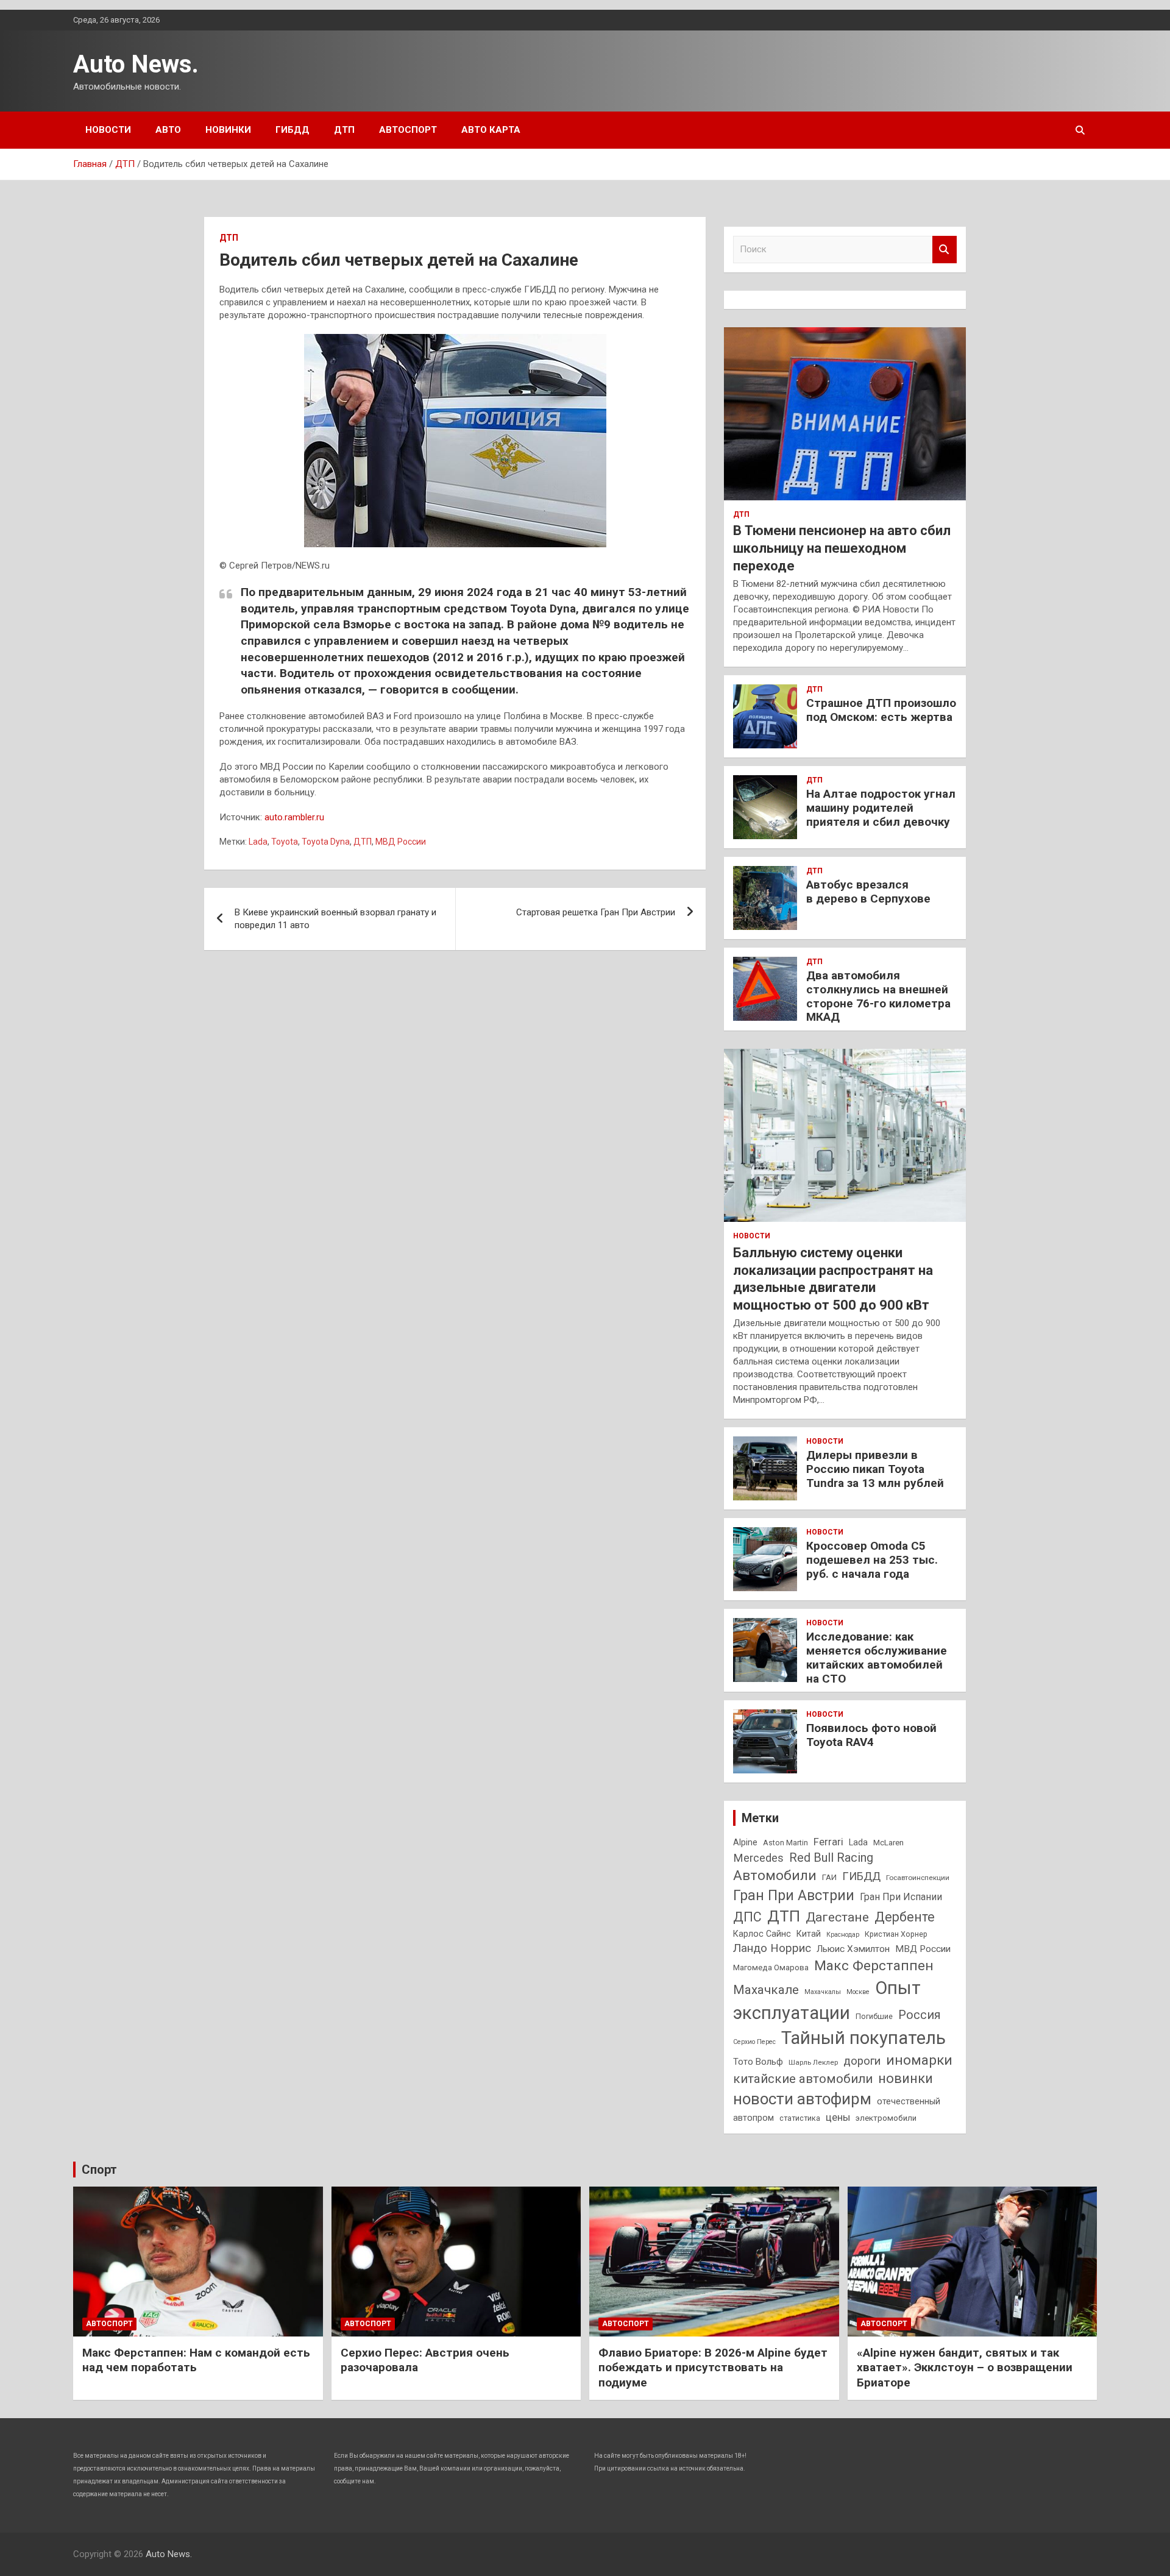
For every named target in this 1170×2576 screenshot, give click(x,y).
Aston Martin (785, 1843)
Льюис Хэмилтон (853, 1949)
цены (838, 2117)
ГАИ (829, 1877)
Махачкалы (823, 1992)
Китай (809, 1934)
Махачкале (766, 1990)
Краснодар (843, 1935)
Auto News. (136, 64)
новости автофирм (802, 2099)
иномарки (919, 2060)
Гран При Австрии (794, 1895)
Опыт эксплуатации (827, 2000)
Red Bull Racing (831, 1858)
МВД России (401, 842)
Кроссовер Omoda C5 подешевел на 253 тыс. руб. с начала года (872, 1560)
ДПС (747, 1917)
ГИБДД (292, 130)
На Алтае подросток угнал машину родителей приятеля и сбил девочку (881, 808)
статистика (800, 2118)
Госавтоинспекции (918, 1878)
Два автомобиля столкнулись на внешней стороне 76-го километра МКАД (878, 996)
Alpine (745, 1842)
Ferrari (828, 1842)
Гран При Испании (901, 1897)
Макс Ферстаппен (874, 1966)
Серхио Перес (754, 2042)
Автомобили (775, 1875)
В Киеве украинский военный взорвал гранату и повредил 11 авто (335, 919)
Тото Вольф (758, 2062)
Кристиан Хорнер (896, 1934)
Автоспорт (408, 130)
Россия (920, 2015)
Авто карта (491, 130)
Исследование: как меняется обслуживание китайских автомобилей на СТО (877, 1657)
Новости (108, 130)
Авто (168, 130)
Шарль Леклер (813, 2062)
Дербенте (905, 1917)
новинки (906, 2078)
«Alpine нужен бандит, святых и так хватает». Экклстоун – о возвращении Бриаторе (965, 2368)
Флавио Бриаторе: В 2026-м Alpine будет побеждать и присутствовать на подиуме (713, 2368)
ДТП (344, 130)
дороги (862, 2061)
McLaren (888, 1843)
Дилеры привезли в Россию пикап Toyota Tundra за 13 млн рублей (875, 1469)
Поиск (945, 250)
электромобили (886, 2118)
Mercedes (758, 1858)
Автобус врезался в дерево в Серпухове (868, 892)
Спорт (99, 2170)
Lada (258, 842)
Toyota (285, 842)
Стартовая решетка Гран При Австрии (596, 912)
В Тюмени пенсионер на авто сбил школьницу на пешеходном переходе (842, 548)
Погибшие (874, 2016)
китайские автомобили (803, 2079)
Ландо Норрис (772, 1948)
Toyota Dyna (326, 842)
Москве (858, 1992)
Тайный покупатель (863, 2038)
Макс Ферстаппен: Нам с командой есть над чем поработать (196, 2360)
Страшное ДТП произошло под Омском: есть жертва (881, 710)
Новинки (228, 130)
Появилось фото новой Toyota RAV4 (871, 1735)
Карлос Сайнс (762, 1934)
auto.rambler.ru (294, 817)
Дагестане (837, 1917)
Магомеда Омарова (771, 1967)
